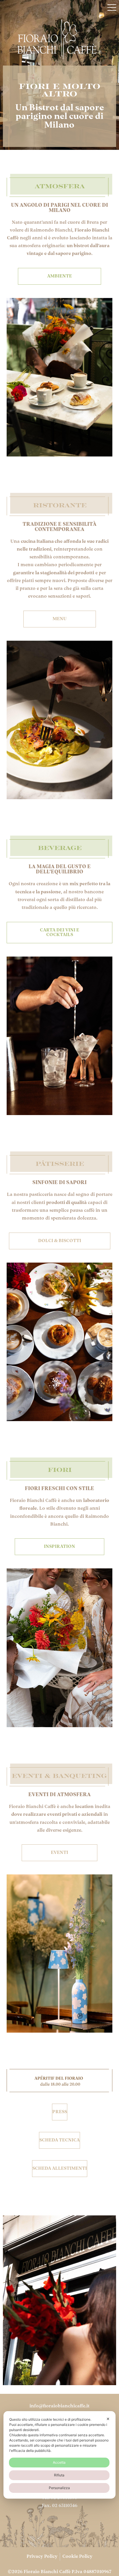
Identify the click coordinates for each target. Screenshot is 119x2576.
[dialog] (59, 2455)
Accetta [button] (59, 2462)
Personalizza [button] (59, 2488)
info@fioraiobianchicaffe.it (59, 2406)
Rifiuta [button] (59, 2475)
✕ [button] (108, 2419)
